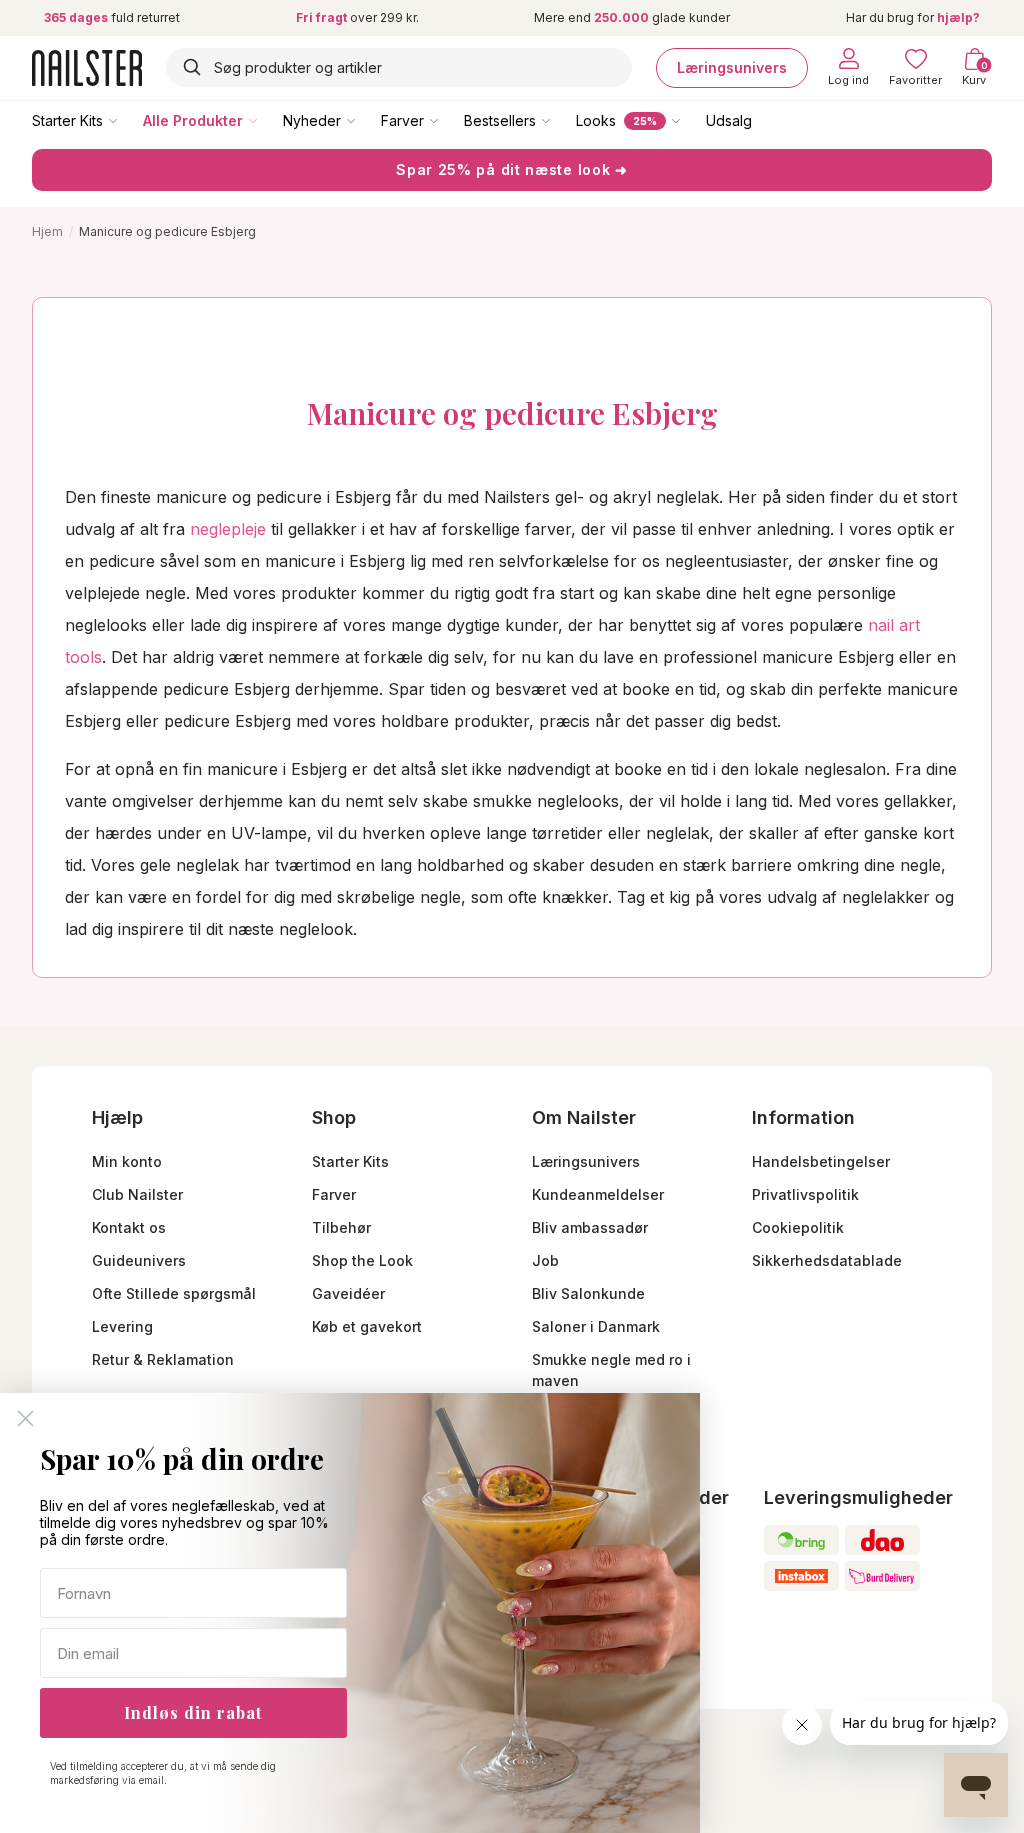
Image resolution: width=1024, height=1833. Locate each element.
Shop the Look (362, 1260)
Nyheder (312, 120)
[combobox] (399, 67)
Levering (122, 1326)
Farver (402, 120)
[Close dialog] (25, 1418)
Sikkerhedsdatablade (827, 1260)
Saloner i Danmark (596, 1326)
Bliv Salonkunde (588, 1293)
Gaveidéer (348, 1293)
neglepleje (225, 529)
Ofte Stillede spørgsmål (174, 1293)
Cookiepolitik (798, 1227)
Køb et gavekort (367, 1326)
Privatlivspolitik (805, 1194)
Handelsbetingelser (821, 1161)
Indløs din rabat (193, 1712)
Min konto (127, 1161)
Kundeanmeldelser (598, 1194)
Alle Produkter (193, 120)
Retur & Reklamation (163, 1359)
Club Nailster (137, 1194)
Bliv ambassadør (590, 1227)
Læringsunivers (732, 67)
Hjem (47, 231)
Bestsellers (500, 120)
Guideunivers (139, 1260)
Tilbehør (341, 1227)
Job (545, 1260)
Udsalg (729, 120)
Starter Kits (67, 120)
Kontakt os (129, 1227)
